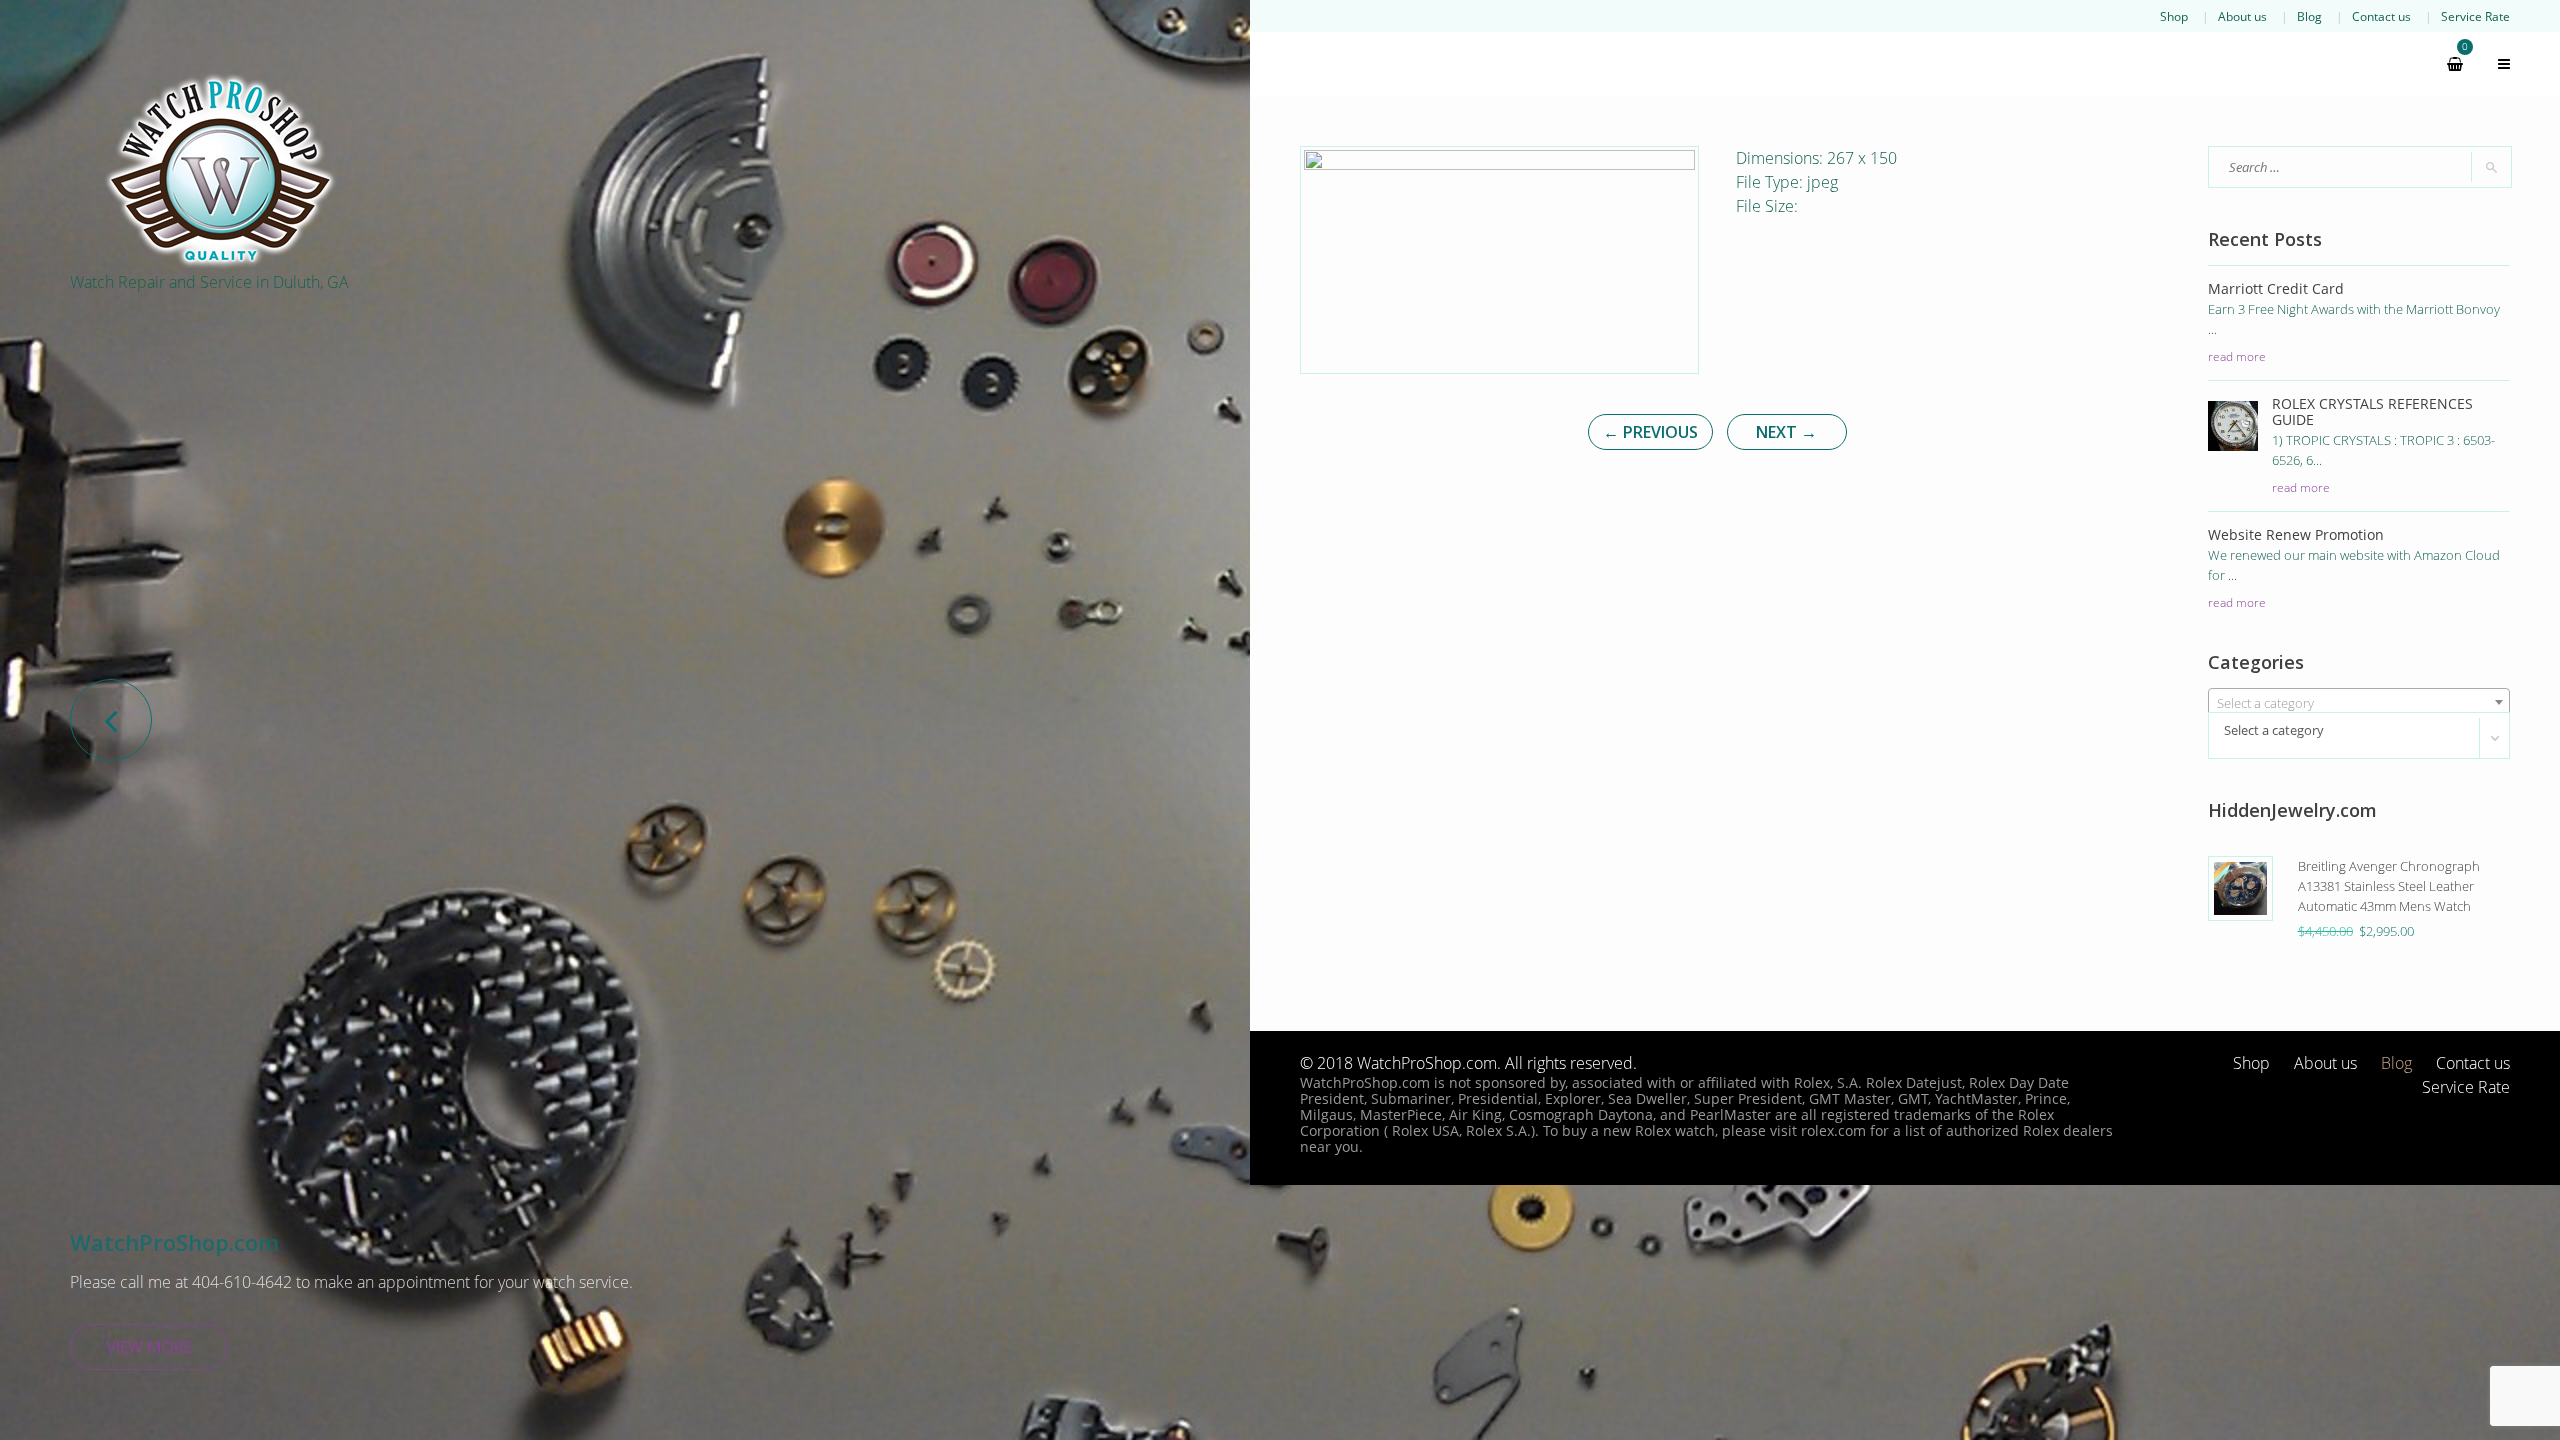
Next (1786, 432)
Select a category (2274, 730)
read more (2237, 356)
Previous (1650, 432)
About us (2242, 16)
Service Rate (2475, 16)
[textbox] (2359, 703)
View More (149, 1347)
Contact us (2381, 16)
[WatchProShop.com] (220, 170)
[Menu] (2495, 64)
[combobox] (2359, 702)
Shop (2174, 16)
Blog (2309, 16)
